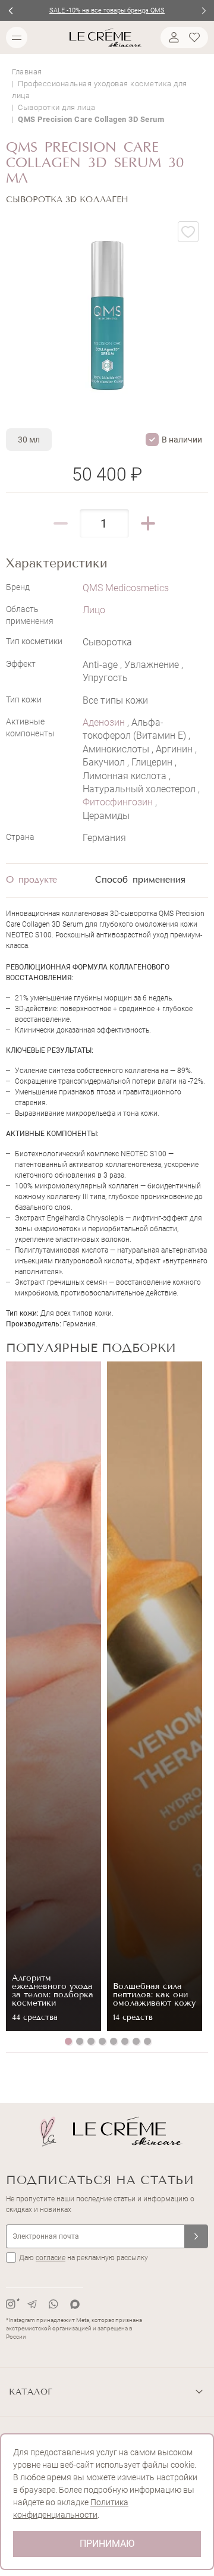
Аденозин (105, 722)
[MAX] (75, 2304)
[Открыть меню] (17, 37)
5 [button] (114, 2041)
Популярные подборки (91, 1348)
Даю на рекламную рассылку (84, 2258)
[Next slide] (204, 10)
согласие (51, 2258)
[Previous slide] (10, 10)
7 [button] (136, 2041)
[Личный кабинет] (172, 37)
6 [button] (125, 2041)
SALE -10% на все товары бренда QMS (107, 10)
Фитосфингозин (119, 802)
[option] (53, 1696)
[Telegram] (32, 2304)
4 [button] (102, 2041)
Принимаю (107, 2544)
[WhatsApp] (53, 2304)
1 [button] (68, 2041)
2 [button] (80, 2041)
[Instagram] (11, 2304)
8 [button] (147, 2041)
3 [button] (91, 2041)
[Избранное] (196, 37)
